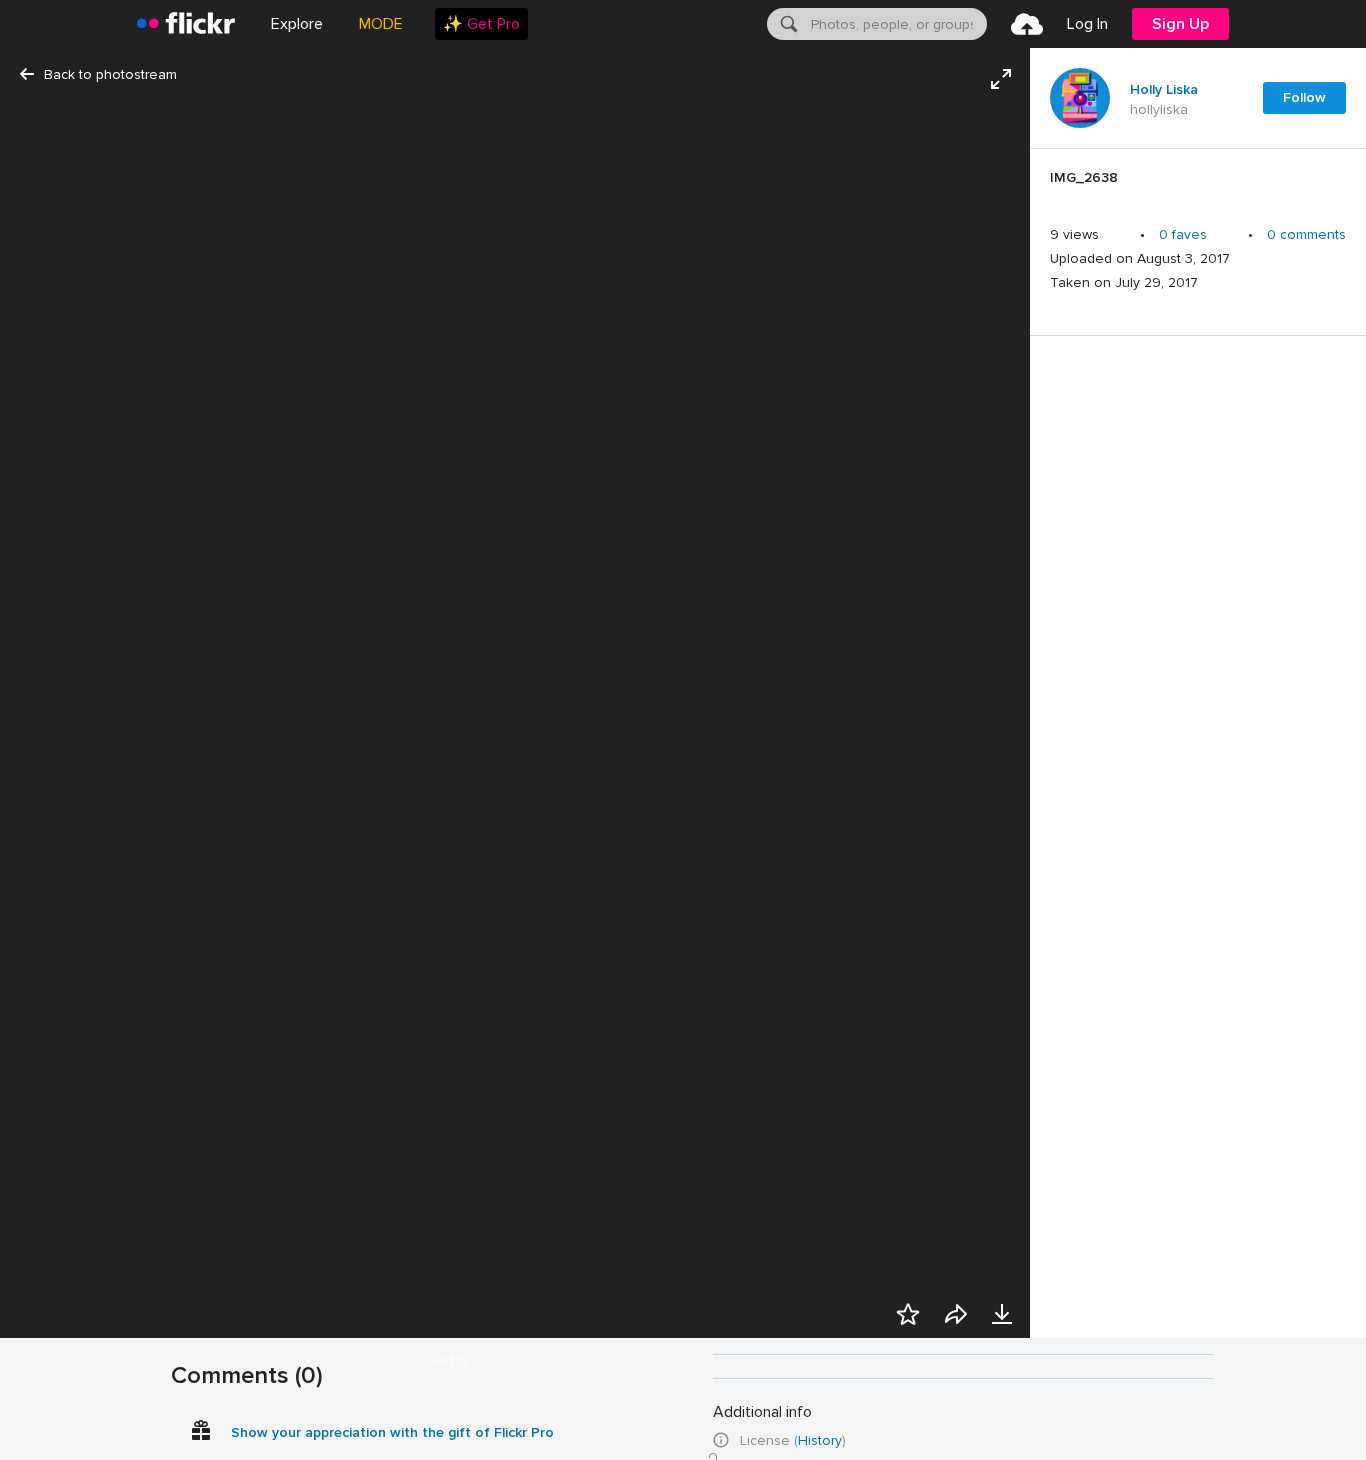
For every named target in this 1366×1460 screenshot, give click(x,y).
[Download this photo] (1002, 1314)
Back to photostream (110, 74)
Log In (1087, 24)
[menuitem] (481, 24)
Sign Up (1180, 24)
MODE (381, 24)
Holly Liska (1164, 90)
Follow (1304, 97)
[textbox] (897, 24)
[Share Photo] (956, 1314)
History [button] (820, 1440)
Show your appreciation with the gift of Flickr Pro (392, 1432)
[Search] (787, 24)
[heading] (186, 24)
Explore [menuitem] (297, 24)
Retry (450, 1360)
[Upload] (1027, 24)
